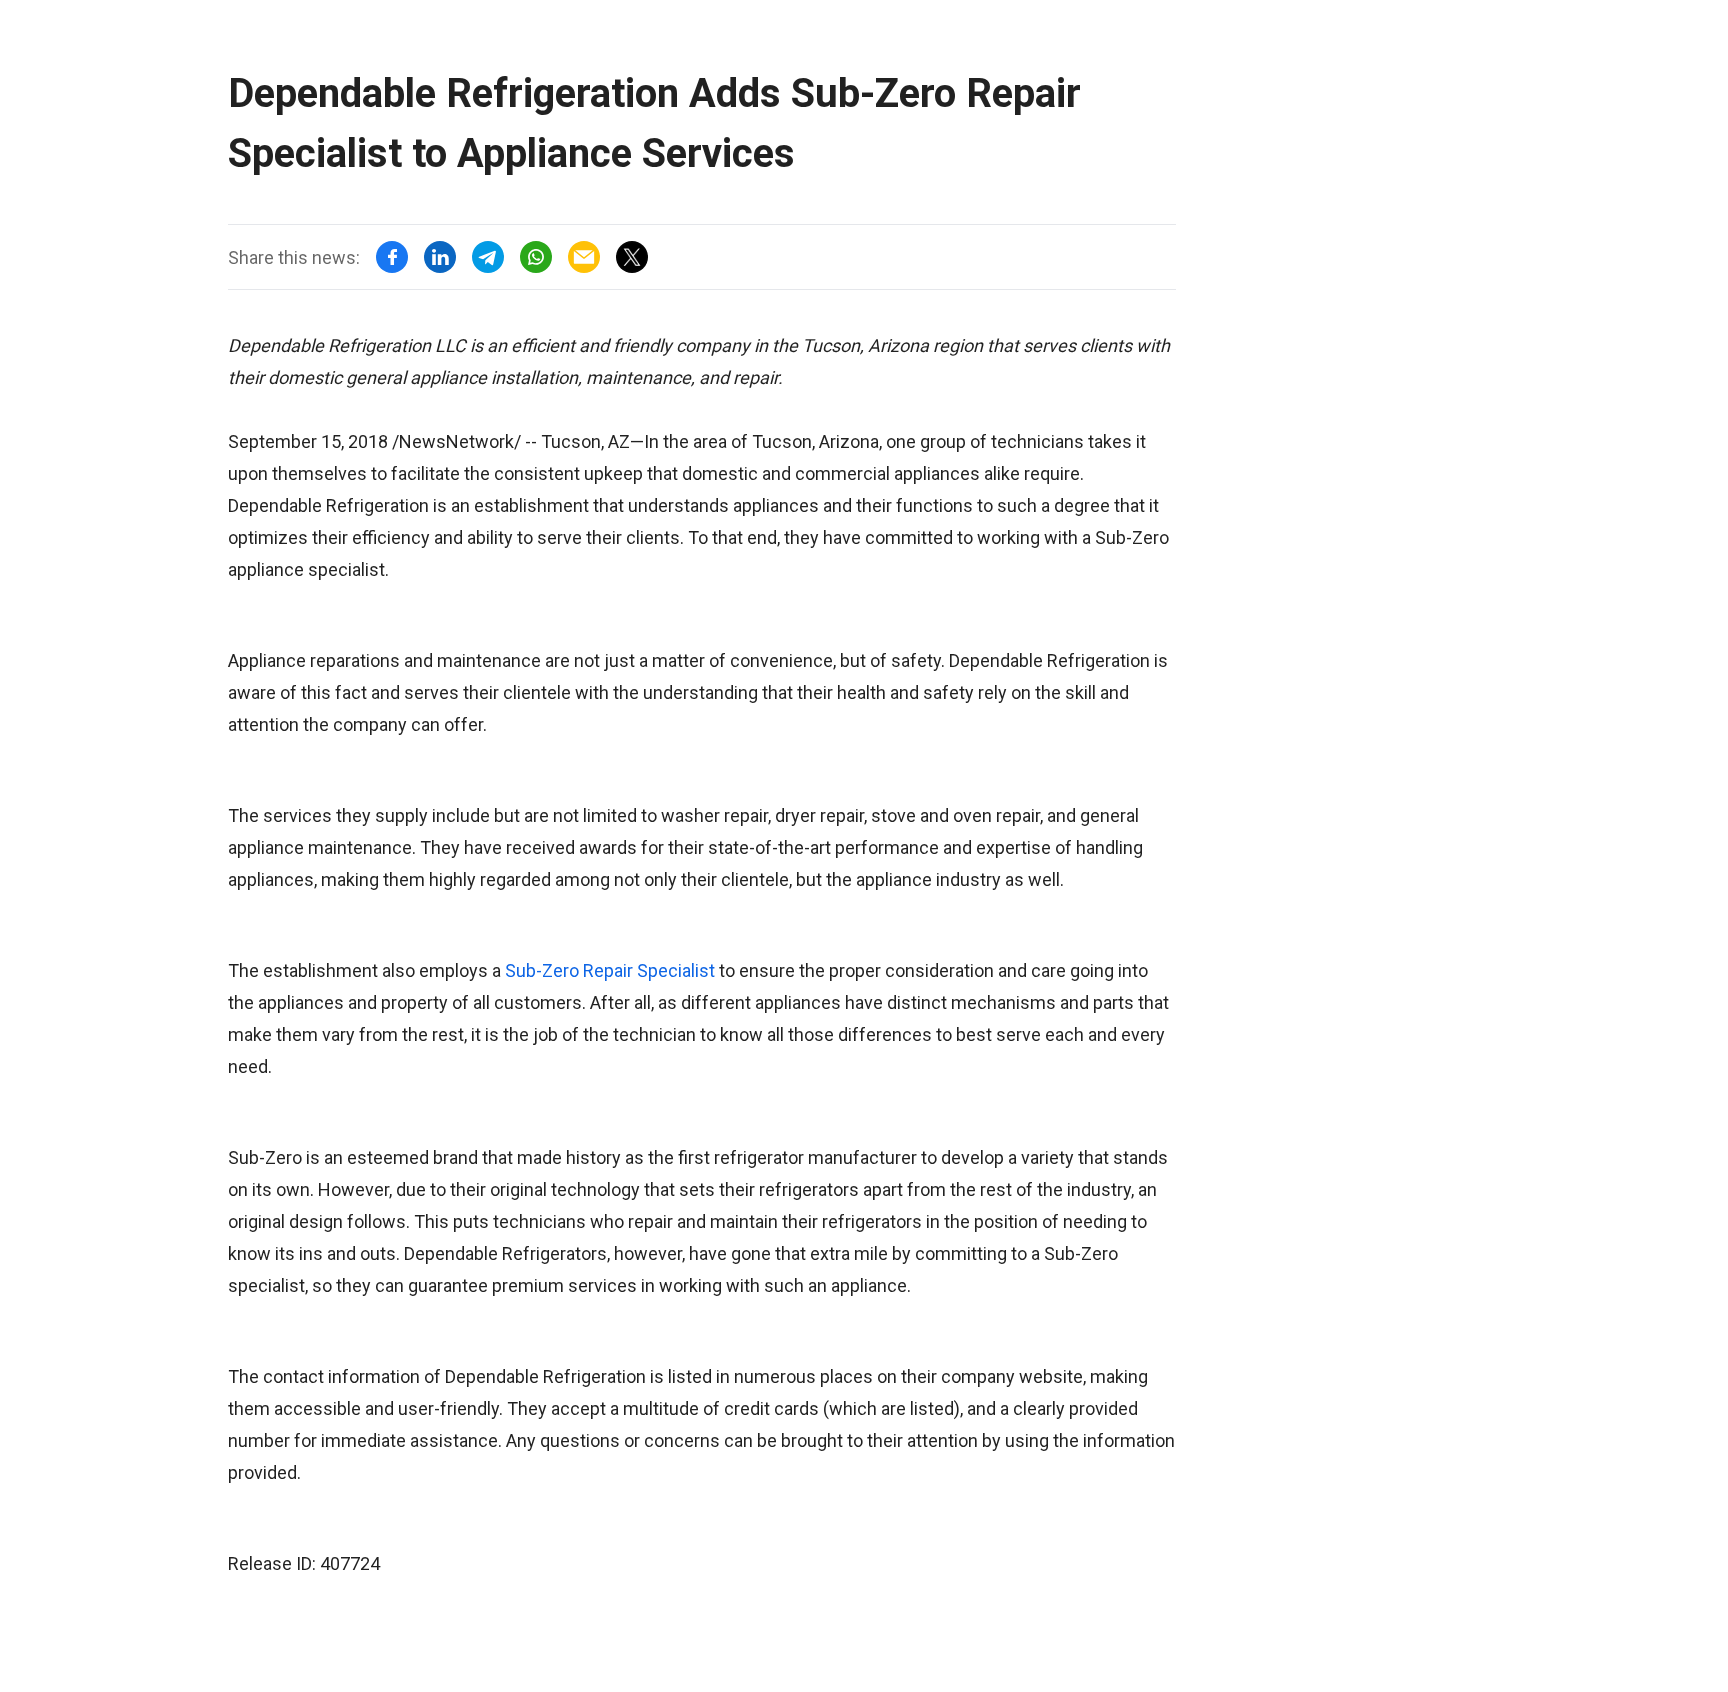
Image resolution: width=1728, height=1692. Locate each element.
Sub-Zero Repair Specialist (610, 970)
